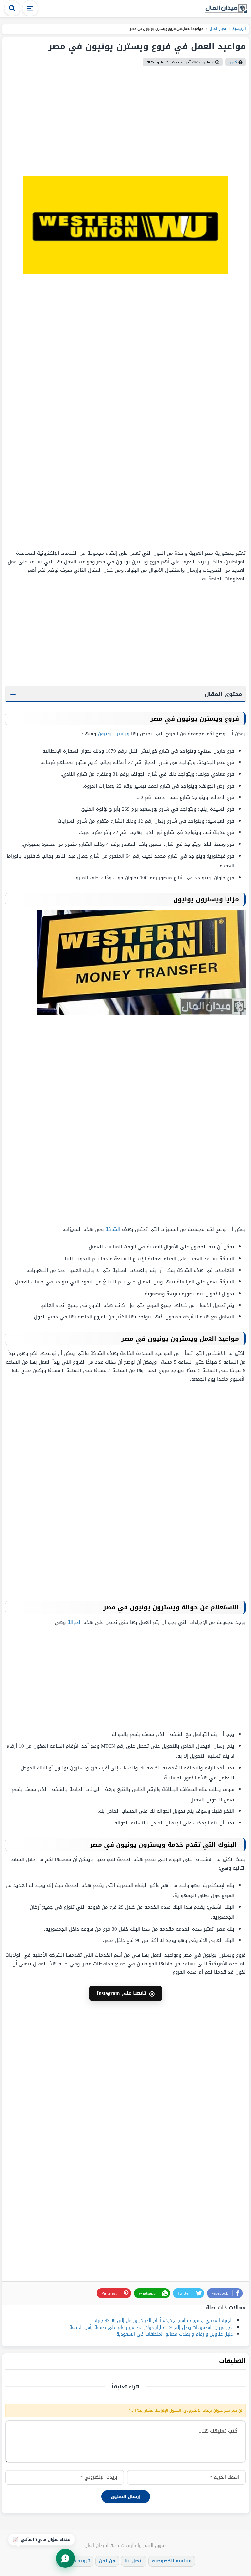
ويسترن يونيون (114, 734)
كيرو (233, 62)
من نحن (107, 2561)
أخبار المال (217, 29)
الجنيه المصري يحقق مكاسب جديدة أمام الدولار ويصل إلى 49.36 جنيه (164, 2321)
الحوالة (75, 1622)
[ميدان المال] (226, 9)
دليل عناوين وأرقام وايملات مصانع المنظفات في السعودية (175, 2334)
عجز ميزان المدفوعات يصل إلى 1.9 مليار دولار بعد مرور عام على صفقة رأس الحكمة (151, 2327)
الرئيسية (239, 29)
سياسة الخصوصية (172, 2561)
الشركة (113, 1229)
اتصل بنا (134, 2561)
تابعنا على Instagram (126, 1993)
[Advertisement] (205, 412)
